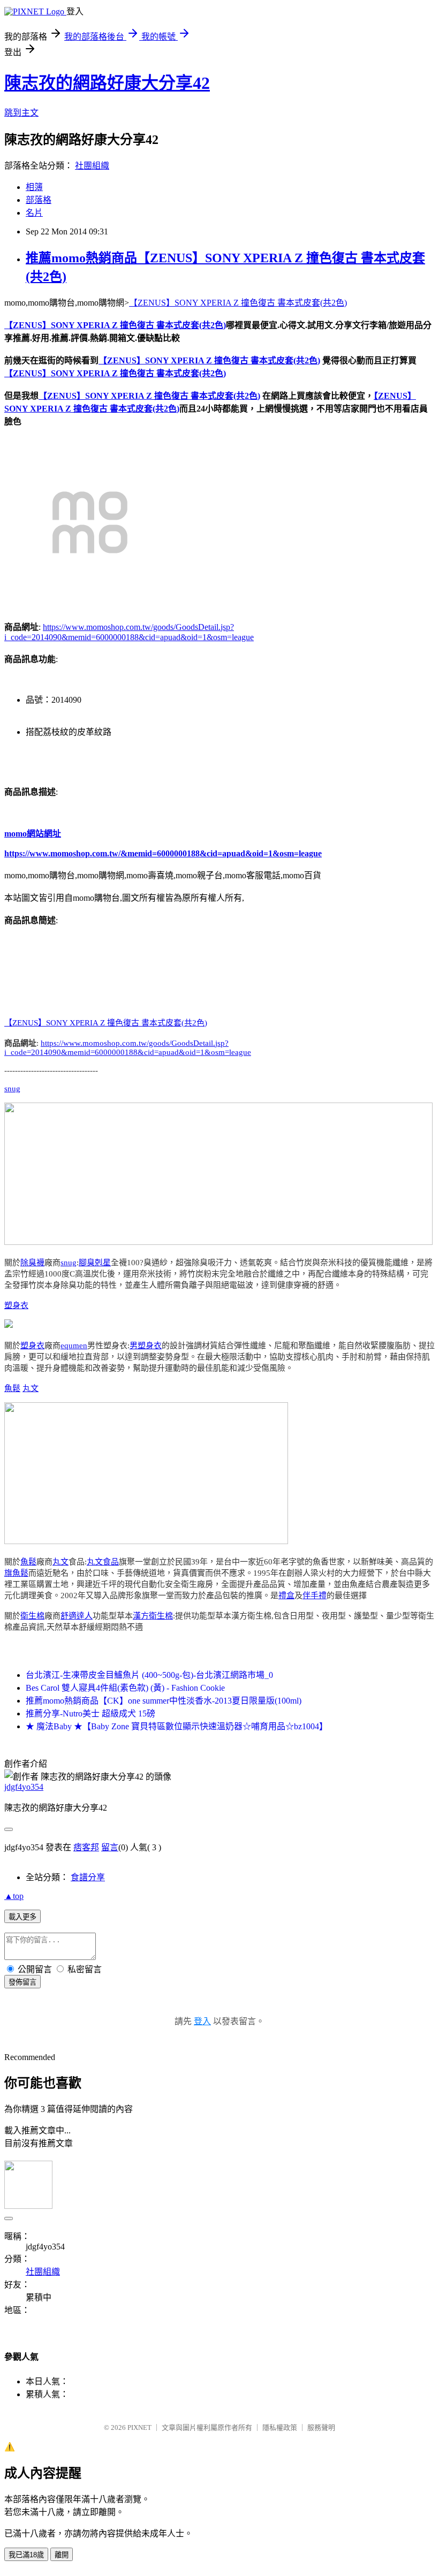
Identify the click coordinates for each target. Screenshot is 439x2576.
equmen (74, 1346)
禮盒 (286, 1595)
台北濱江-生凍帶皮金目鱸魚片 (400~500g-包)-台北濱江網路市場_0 (149, 1675)
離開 (62, 2555)
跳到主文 (21, 113)
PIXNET (139, 2427)
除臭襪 (32, 1263)
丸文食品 (103, 1562)
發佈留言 (22, 1982)
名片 (34, 213)
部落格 (39, 200)
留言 (110, 1847)
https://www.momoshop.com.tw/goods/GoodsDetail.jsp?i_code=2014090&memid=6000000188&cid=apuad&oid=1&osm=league (128, 1048)
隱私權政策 (280, 2427)
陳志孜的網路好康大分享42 (107, 83)
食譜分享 (88, 1877)
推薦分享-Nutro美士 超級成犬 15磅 (90, 1713)
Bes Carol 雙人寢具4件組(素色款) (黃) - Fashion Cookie (125, 1688)
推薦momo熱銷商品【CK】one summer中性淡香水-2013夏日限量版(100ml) (164, 1701)
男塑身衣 (146, 1346)
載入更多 (22, 1917)
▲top (14, 1896)
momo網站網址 (33, 834)
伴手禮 (315, 1595)
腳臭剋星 (95, 1263)
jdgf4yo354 (24, 1787)
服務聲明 (321, 2427)
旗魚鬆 (16, 1573)
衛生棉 (32, 1616)
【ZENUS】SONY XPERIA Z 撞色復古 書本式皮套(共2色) (238, 303)
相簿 (34, 187)
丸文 (31, 1388)
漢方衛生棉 (153, 1616)
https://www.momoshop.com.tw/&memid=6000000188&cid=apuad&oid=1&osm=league (163, 853)
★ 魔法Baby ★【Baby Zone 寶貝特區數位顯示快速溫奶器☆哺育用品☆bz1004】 (177, 1726)
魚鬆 (12, 1388)
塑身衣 (16, 1305)
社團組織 (92, 166)
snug (12, 1089)
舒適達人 (77, 1616)
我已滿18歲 (26, 2555)
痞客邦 (86, 1847)
